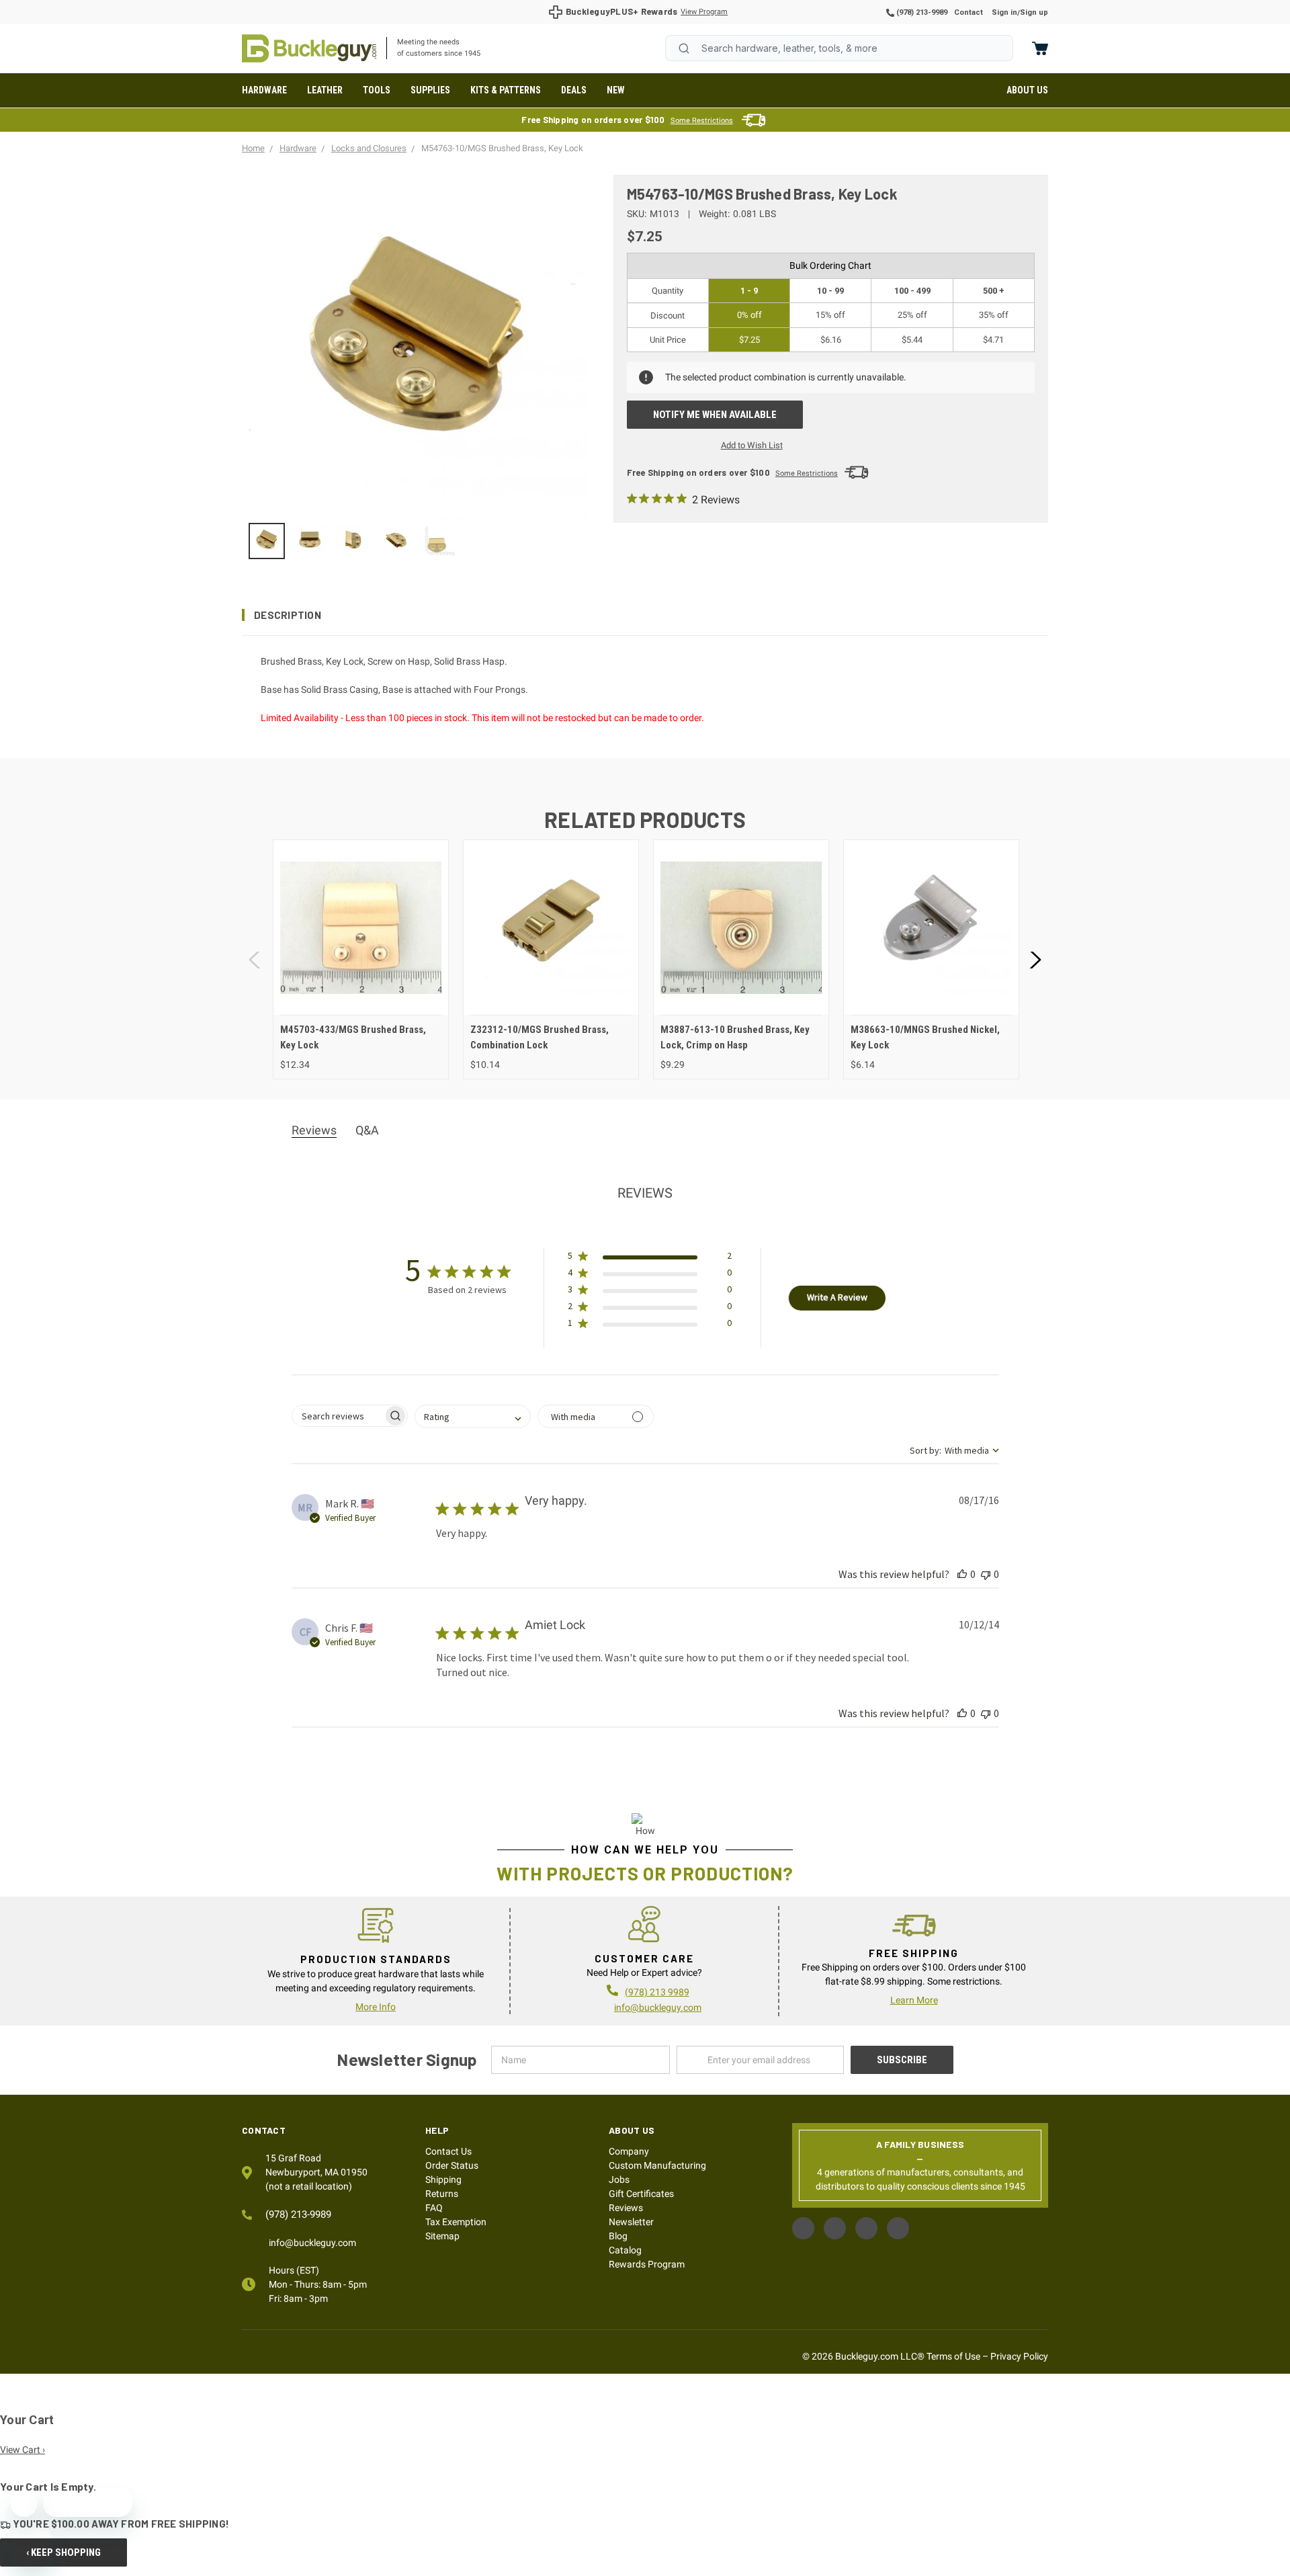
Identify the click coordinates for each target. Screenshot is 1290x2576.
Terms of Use (953, 2356)
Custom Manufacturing (657, 2165)
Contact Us (448, 2151)
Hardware (264, 90)
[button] (645, 615)
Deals (574, 90)
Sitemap (442, 2236)
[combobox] (839, 48)
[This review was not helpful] (986, 1574)
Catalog (625, 2250)
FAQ (434, 2208)
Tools (377, 90)
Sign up (1034, 12)
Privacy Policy (1019, 2356)
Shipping (443, 2179)
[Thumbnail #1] (310, 541)
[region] (418, 541)
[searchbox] (338, 1416)
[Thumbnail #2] (353, 541)
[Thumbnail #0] (267, 541)
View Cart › (23, 2450)
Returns (442, 2194)
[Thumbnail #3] (396, 541)
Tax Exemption (456, 2222)
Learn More (914, 2000)
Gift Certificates (641, 2194)
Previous (255, 959)
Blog (618, 2236)
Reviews (626, 2208)
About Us (1027, 90)
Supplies (430, 90)
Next (1035, 959)
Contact (969, 12)
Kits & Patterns (506, 90)
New (616, 90)
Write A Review (837, 1297)
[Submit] (684, 48)
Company (629, 2151)
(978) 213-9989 (921, 12)
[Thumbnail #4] (439, 541)
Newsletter (631, 2222)
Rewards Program (647, 2264)
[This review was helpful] (962, 1574)
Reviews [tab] (314, 1130)
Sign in (1004, 12)
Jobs (619, 2179)
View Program (704, 12)
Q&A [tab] (367, 1130)
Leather (325, 90)
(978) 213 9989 (657, 1992)
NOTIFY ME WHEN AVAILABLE (715, 415)
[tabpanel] (360, 959)
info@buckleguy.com (658, 2007)
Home (309, 48)
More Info (376, 2007)
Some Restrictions (702, 121)
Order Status (452, 2165)
